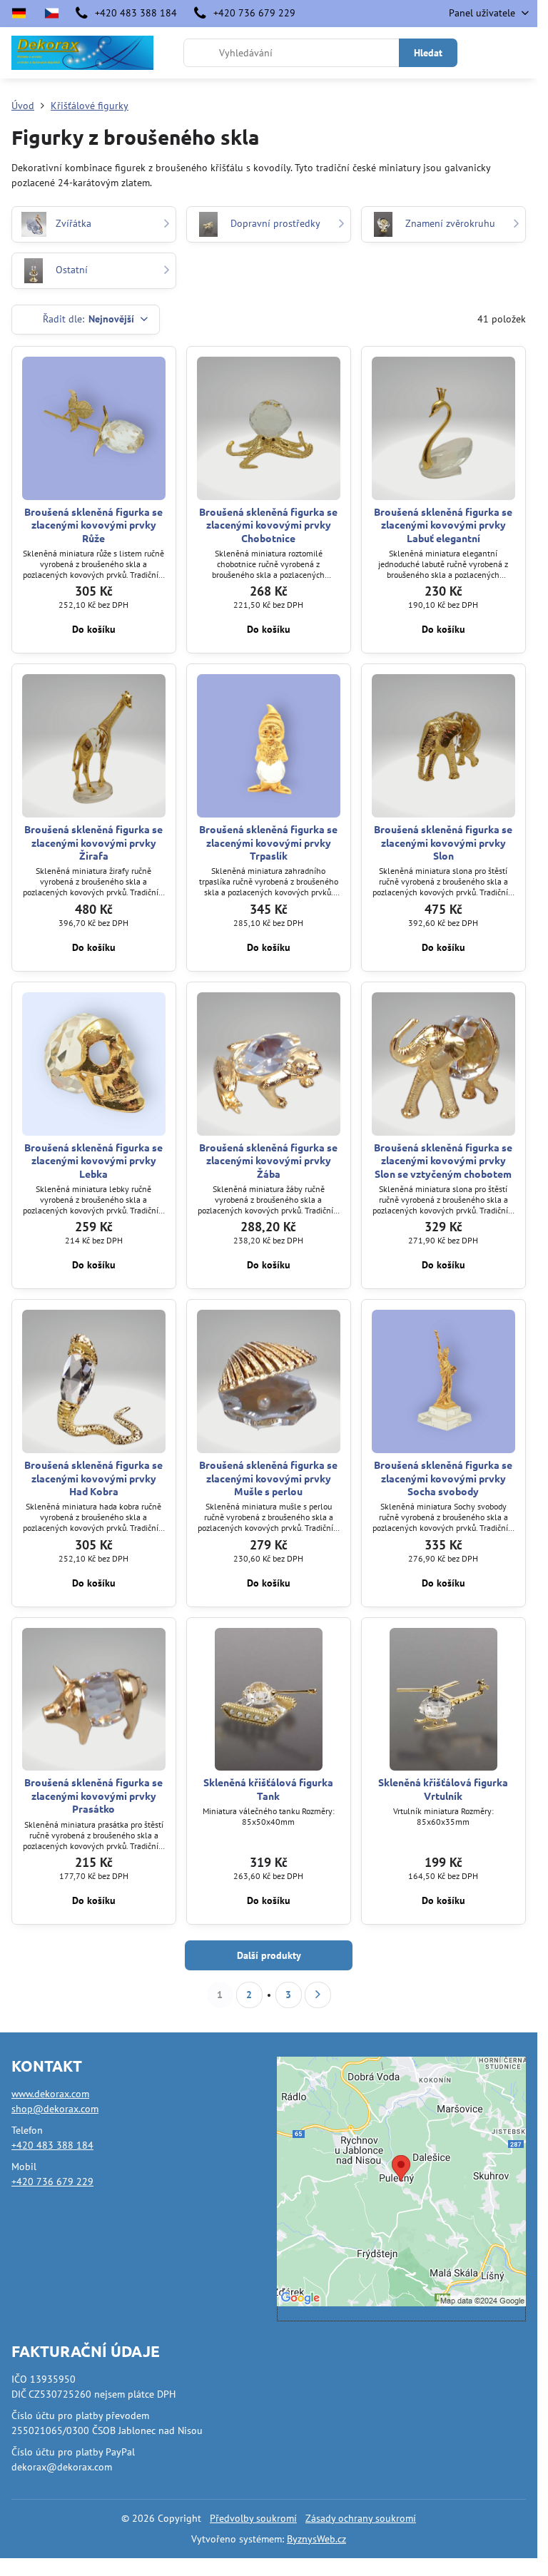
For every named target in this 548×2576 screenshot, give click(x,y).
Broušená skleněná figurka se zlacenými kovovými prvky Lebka (93, 1160)
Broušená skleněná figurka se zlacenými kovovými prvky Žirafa (93, 842)
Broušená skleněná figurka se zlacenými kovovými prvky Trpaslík (268, 842)
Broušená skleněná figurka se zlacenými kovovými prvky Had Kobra (93, 1478)
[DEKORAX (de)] (23, 14)
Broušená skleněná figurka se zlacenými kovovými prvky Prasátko (93, 1795)
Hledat (428, 53)
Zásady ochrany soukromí (361, 2518)
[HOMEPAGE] (51, 14)
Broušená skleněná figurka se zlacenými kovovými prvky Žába (268, 1160)
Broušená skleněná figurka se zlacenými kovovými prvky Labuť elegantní (443, 525)
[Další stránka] (318, 1995)
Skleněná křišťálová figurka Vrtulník (443, 1789)
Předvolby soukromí (253, 2518)
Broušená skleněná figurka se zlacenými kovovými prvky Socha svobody (443, 1478)
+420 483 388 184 (52, 2145)
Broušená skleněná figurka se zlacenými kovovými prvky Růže (93, 525)
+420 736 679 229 (52, 2182)
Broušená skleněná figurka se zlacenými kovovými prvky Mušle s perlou (268, 1478)
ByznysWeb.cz (316, 2539)
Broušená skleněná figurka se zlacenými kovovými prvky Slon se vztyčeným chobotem (443, 1160)
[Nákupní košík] (486, 53)
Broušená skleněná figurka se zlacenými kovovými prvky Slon (443, 842)
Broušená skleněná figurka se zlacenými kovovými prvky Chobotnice (268, 525)
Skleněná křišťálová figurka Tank (268, 1789)
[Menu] (520, 53)
